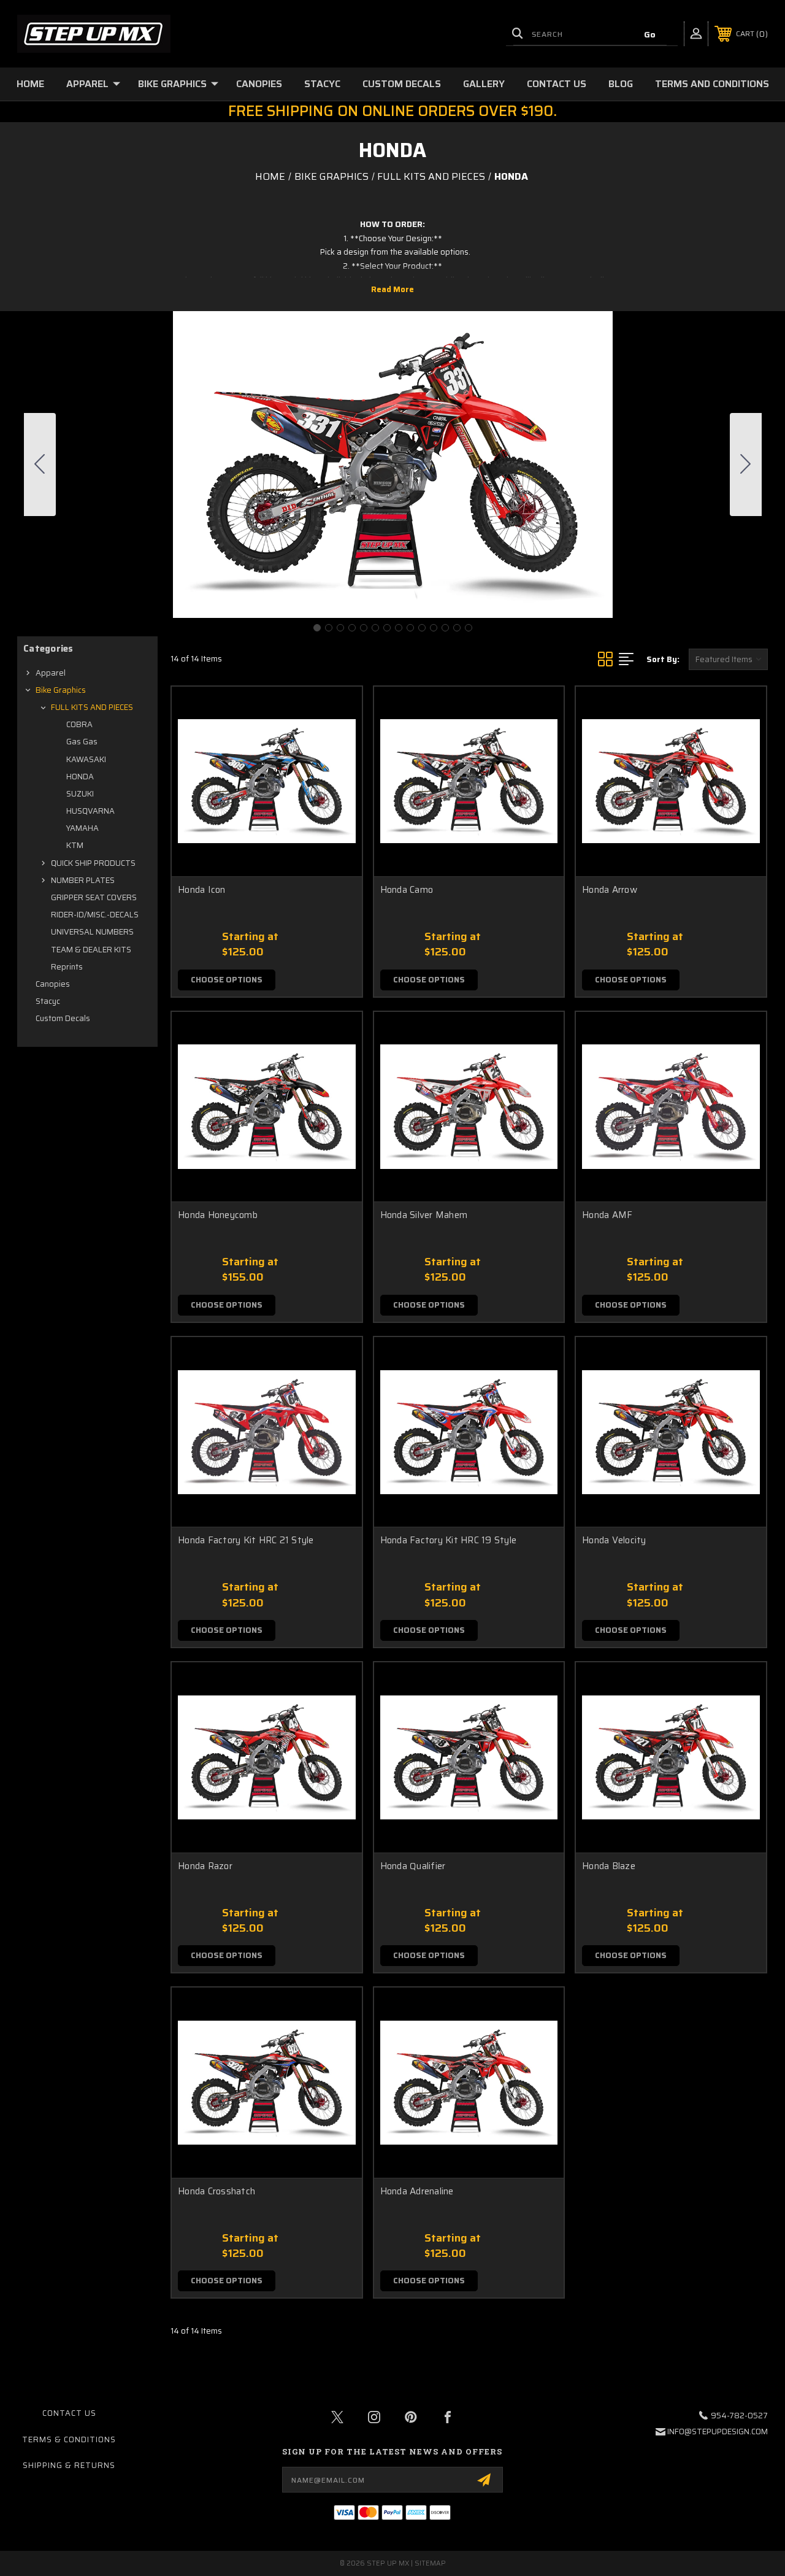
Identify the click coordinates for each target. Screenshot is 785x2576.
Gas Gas (82, 742)
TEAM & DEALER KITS (91, 950)
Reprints (67, 967)
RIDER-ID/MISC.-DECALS (95, 915)
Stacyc (322, 84)
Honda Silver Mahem (424, 1215)
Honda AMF (607, 1215)
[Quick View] (337, 711)
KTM (75, 845)
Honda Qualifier (413, 1866)
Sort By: (663, 659)
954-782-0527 (739, 2416)
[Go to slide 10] (422, 628)
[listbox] (728, 659)
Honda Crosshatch (216, 2192)
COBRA (79, 724)
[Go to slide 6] (375, 628)
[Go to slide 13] (457, 628)
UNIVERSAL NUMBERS (92, 932)
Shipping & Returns (69, 2465)
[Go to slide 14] (40, 465)
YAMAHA (82, 828)
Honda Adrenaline (417, 2192)
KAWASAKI (86, 759)
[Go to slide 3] (340, 628)
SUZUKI (80, 794)
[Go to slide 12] (445, 628)
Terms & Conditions (69, 2439)
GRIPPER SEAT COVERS (94, 897)
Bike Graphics (172, 84)
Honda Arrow (610, 890)
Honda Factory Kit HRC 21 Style (246, 1541)
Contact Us (557, 84)
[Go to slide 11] (434, 628)
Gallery (484, 84)
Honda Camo (407, 890)
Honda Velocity (614, 1541)
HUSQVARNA (90, 811)
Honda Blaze (609, 1866)
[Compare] (337, 769)
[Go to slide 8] (399, 628)
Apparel (87, 84)
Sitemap (430, 2563)
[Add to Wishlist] (337, 740)
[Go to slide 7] (387, 628)
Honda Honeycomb (218, 1215)
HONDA (80, 777)
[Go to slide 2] (746, 465)
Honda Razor (205, 1866)
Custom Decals (402, 84)
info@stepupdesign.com (718, 2431)
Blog (621, 84)
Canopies (259, 84)
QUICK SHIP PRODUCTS (93, 863)
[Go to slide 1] (317, 628)
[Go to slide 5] (364, 628)
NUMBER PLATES (83, 880)
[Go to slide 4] (352, 628)
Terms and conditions (712, 84)
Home (30, 84)
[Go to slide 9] (410, 628)
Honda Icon (202, 890)
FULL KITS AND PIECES (92, 707)
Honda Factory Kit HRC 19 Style (449, 1541)
